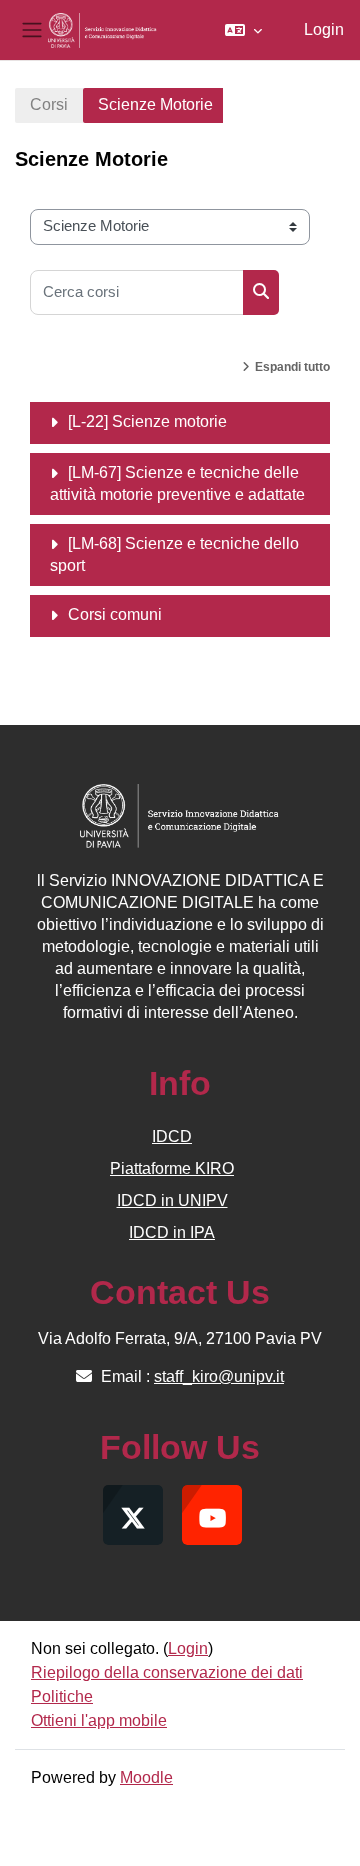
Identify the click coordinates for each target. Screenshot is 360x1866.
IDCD (172, 1136)
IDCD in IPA (172, 1232)
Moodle (146, 1777)
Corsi (49, 104)
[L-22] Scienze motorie (147, 421)
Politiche (62, 1696)
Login (324, 29)
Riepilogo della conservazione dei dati (167, 1672)
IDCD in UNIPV (172, 1200)
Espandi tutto (292, 367)
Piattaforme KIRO (172, 1168)
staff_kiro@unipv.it (219, 1376)
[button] (243, 30)
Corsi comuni (115, 614)
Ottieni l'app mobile (99, 1720)
